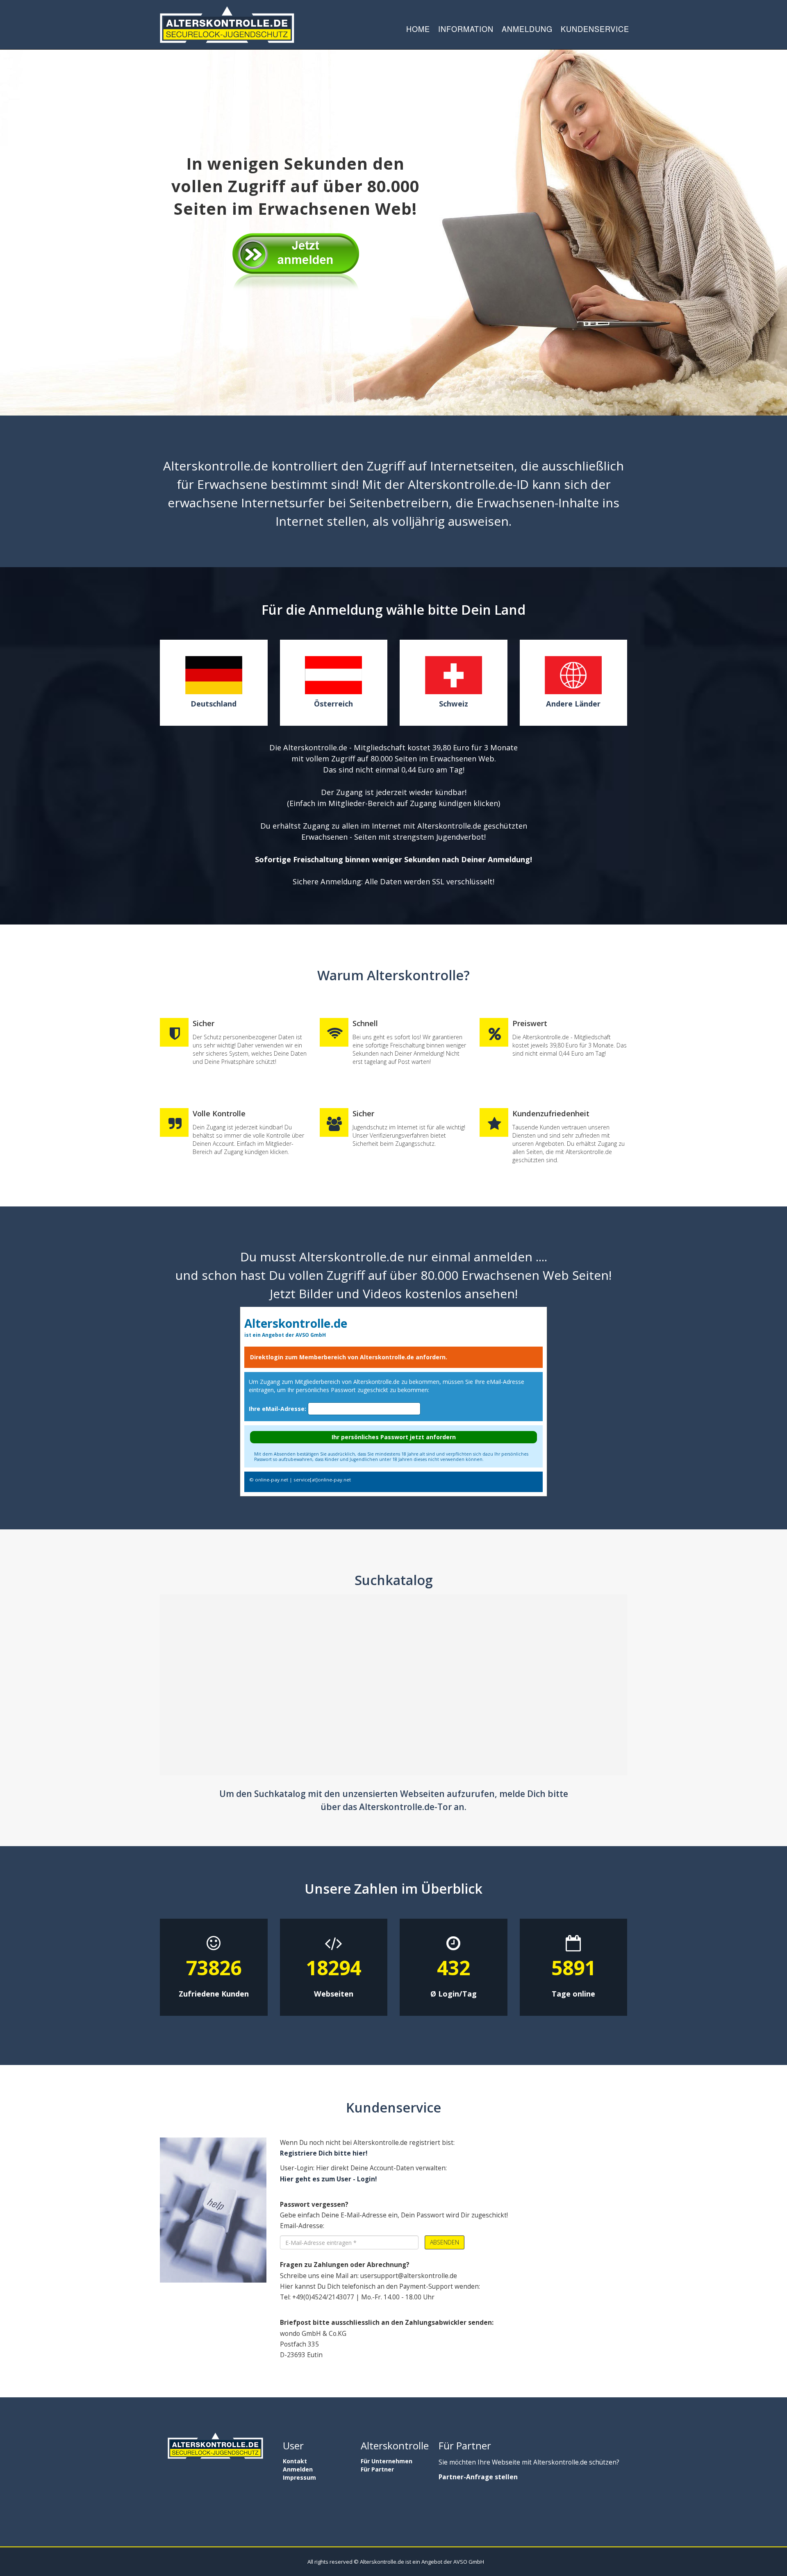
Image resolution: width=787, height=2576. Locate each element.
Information (466, 29)
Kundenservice (595, 29)
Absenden (445, 2242)
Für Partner (377, 2469)
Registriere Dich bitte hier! (324, 2153)
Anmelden (298, 2469)
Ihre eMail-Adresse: (277, 1409)
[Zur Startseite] (227, 25)
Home (418, 29)
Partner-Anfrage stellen (478, 2477)
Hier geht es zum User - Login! (328, 2179)
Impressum (299, 2477)
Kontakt (295, 2461)
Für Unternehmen (387, 2461)
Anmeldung (527, 29)
